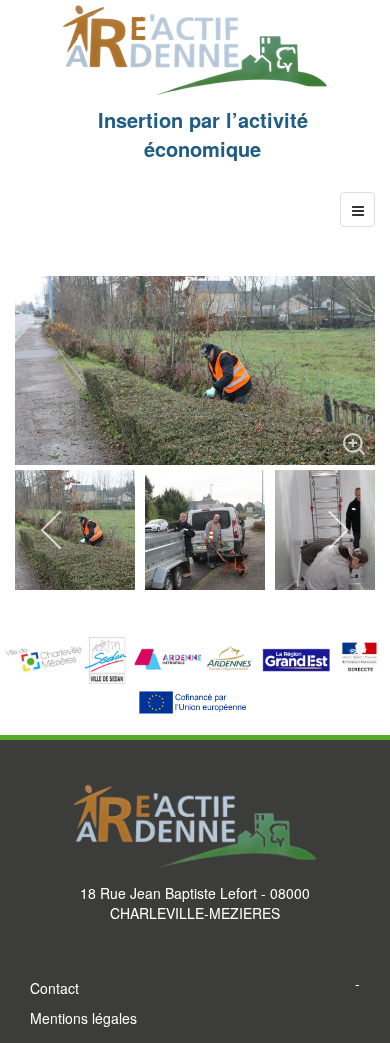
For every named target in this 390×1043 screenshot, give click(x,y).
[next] (337, 530)
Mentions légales (83, 1018)
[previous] (52, 530)
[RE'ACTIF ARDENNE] (195, 50)
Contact (54, 988)
